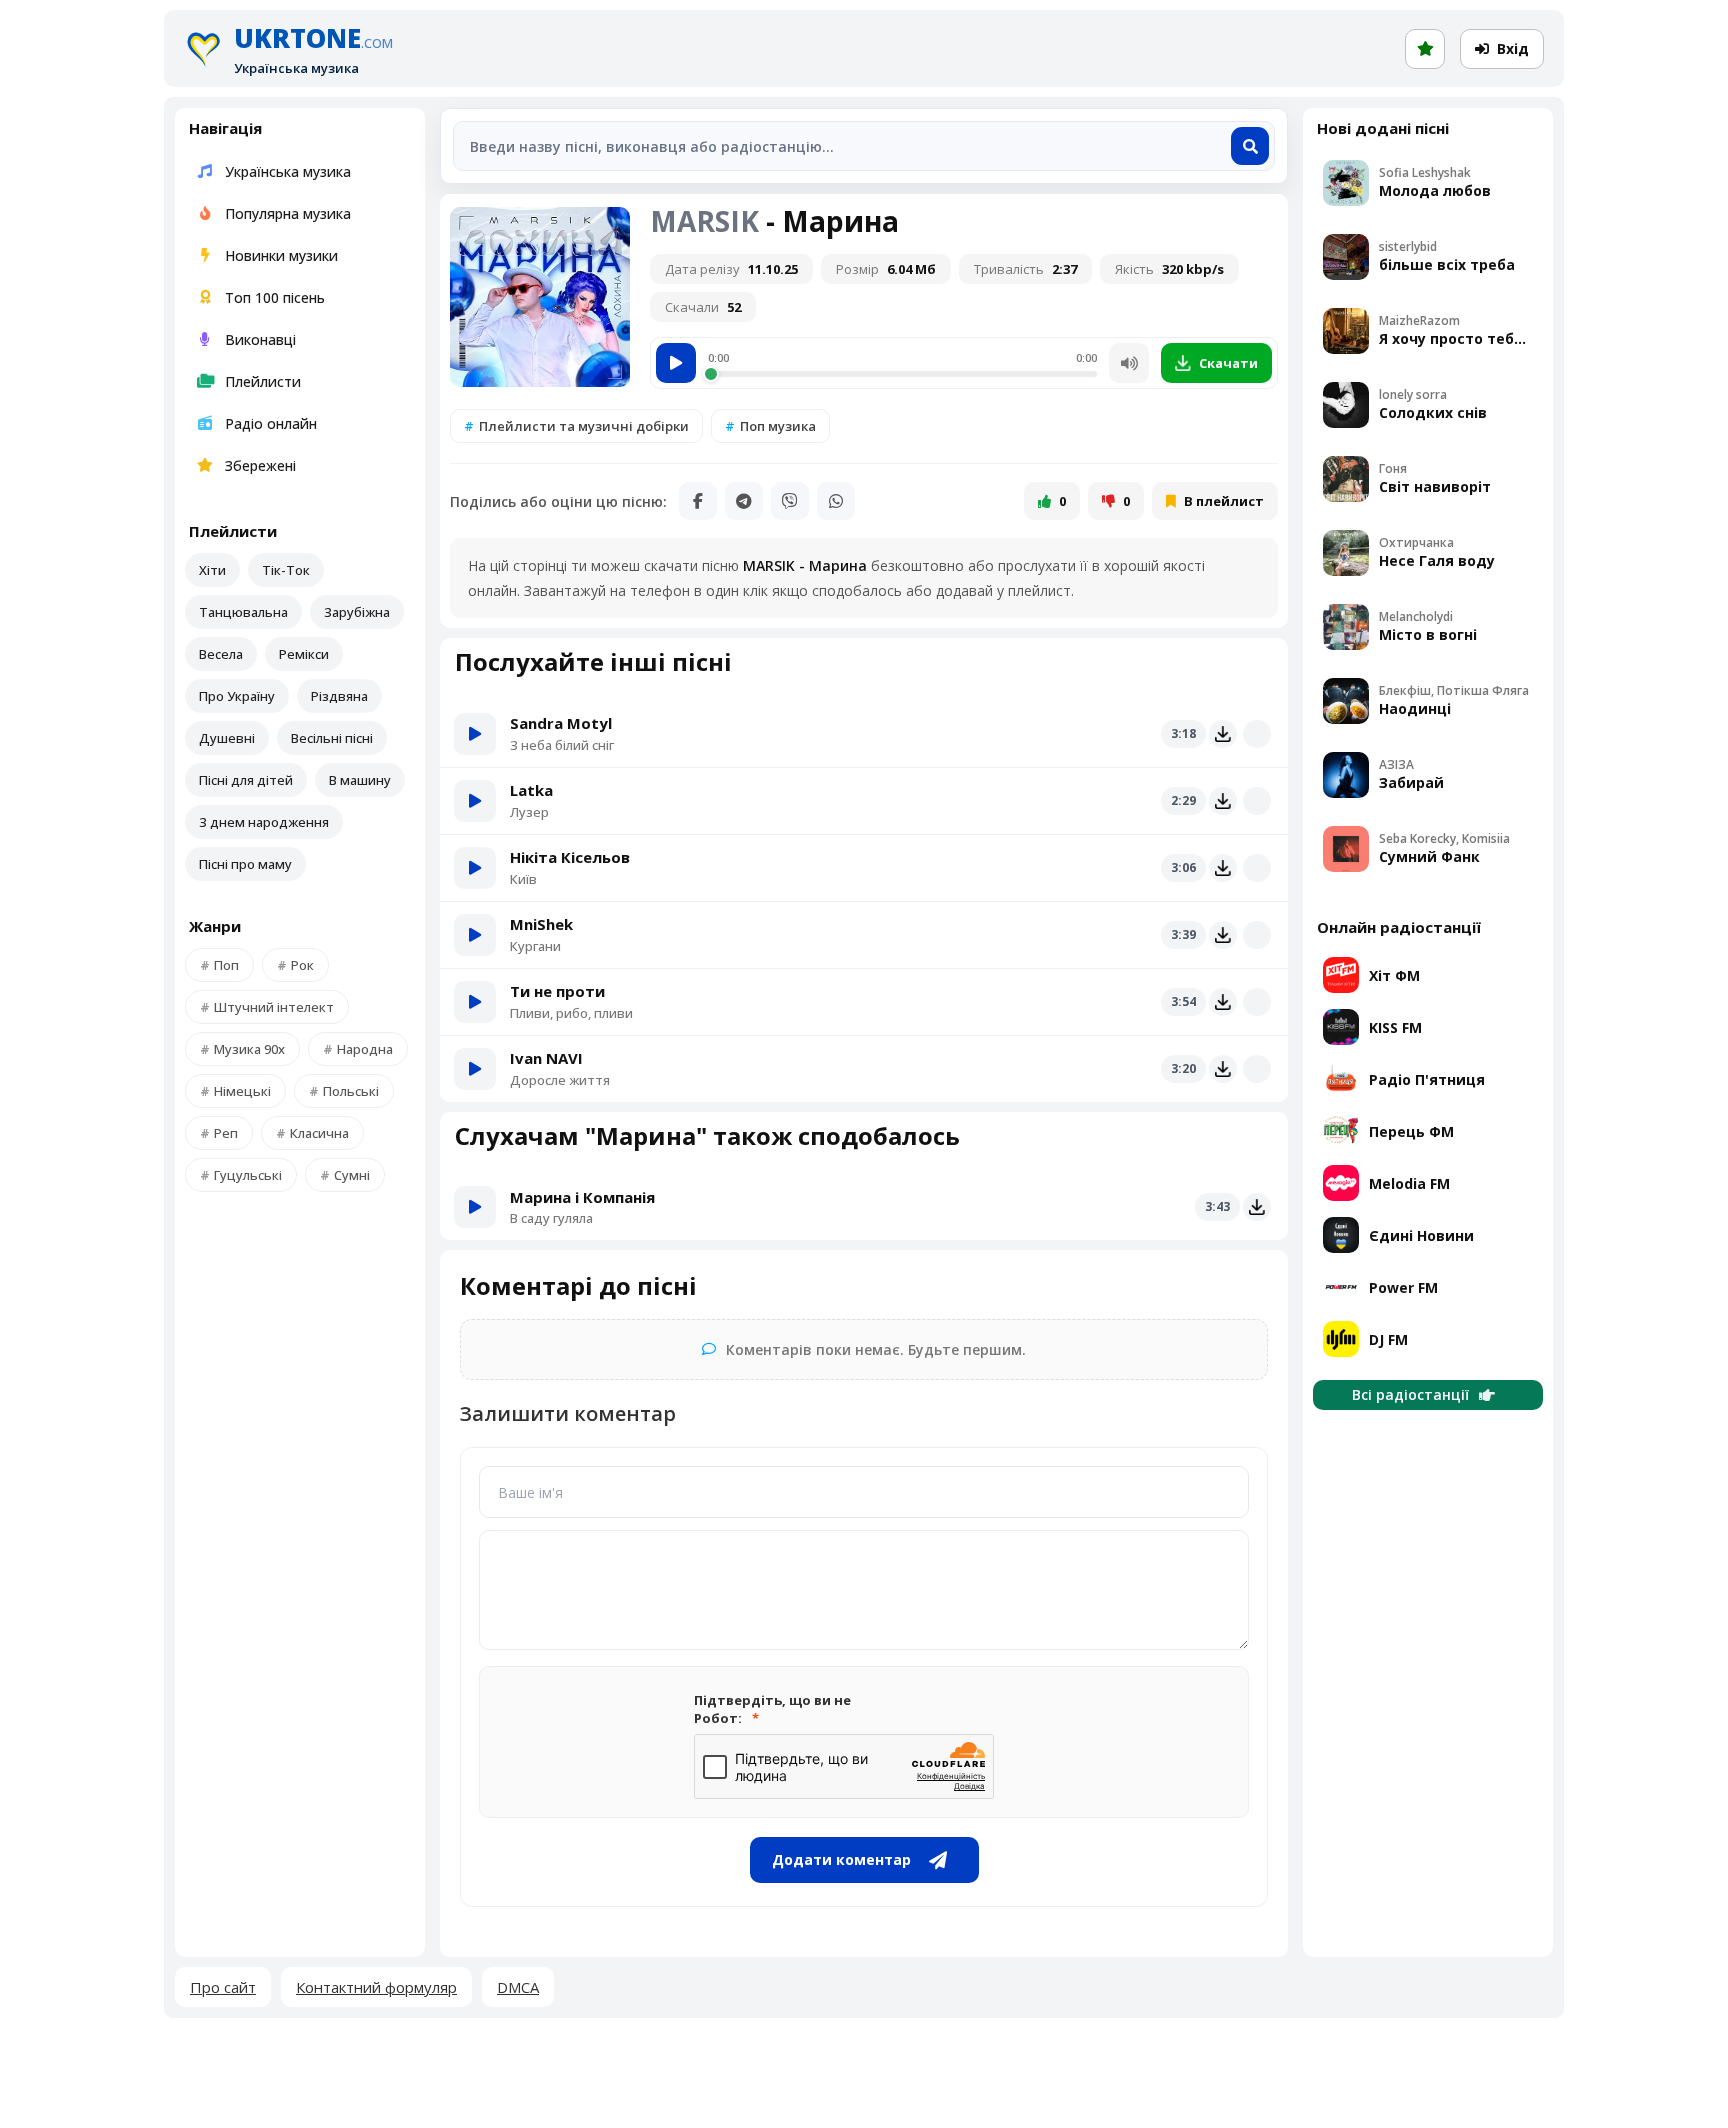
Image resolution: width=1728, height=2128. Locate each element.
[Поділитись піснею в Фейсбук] (698, 501)
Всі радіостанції (1410, 1394)
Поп (226, 965)
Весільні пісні (332, 738)
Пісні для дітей (246, 780)
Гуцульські (248, 1175)
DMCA (518, 1987)
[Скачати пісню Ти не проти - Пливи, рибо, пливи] (1223, 1002)
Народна (365, 1049)
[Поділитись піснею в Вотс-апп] (836, 501)
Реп (226, 1133)
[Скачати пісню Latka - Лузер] (1223, 801)
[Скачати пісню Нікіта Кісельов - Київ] (1223, 868)
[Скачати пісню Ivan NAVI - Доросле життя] (1223, 1069)
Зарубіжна (357, 612)
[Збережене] (1425, 49)
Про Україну (237, 696)
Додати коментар (841, 1859)
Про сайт (223, 1987)
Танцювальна (243, 612)
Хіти (212, 570)
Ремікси (304, 654)
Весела (221, 654)
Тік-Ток (286, 570)
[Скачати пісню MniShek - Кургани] (1223, 935)
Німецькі (242, 1091)
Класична (319, 1133)
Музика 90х (249, 1049)
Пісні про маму (245, 864)
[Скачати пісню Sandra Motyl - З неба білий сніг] (1223, 734)
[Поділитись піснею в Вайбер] (790, 501)
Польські (351, 1091)
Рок (302, 965)
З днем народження (264, 822)
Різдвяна (339, 696)
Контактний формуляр (376, 1987)
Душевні (227, 738)
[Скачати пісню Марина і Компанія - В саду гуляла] (1257, 1207)
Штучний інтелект (274, 1007)
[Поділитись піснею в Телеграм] (744, 501)
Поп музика (778, 426)
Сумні (352, 1175)
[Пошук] (1250, 146)
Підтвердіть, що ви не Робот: (772, 1709)
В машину (360, 780)
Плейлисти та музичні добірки (584, 426)
